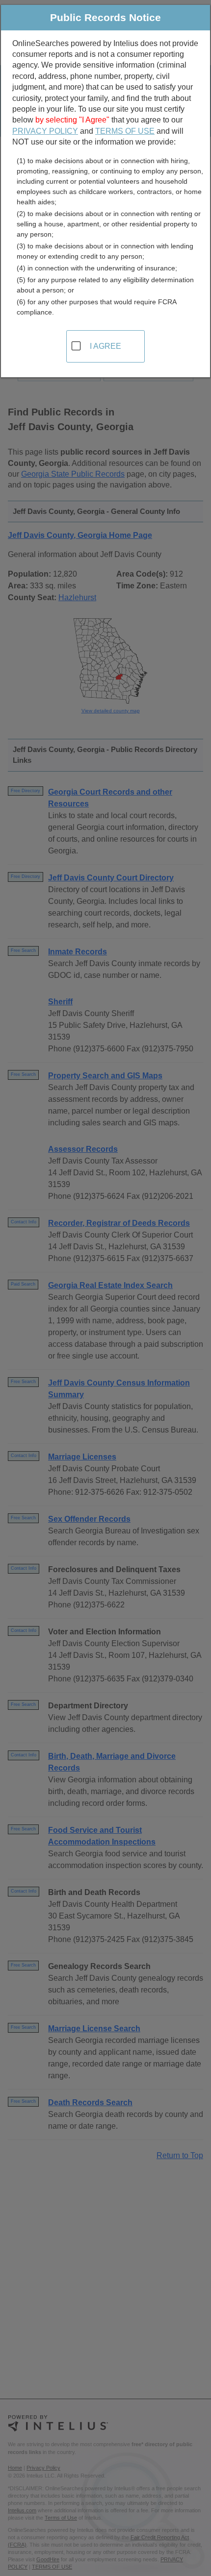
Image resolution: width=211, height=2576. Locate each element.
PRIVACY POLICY (45, 131)
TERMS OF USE (125, 131)
